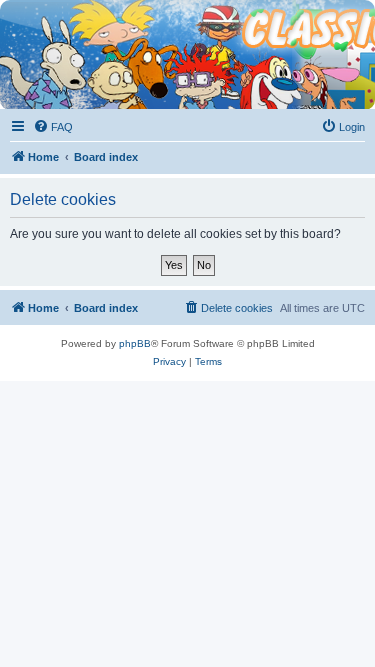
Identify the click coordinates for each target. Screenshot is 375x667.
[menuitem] (53, 127)
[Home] (187, 25)
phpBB (135, 343)
